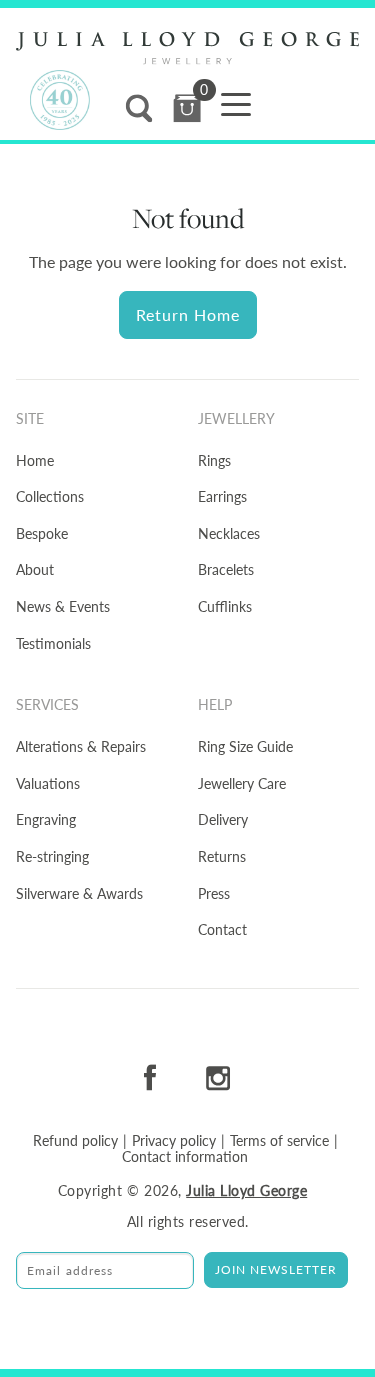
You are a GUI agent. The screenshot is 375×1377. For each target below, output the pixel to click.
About (35, 569)
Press (214, 893)
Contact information (185, 1157)
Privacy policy (174, 1141)
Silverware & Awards (79, 893)
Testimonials (53, 643)
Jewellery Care (242, 783)
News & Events (63, 606)
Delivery (223, 819)
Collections (50, 496)
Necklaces (229, 533)
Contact (222, 929)
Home (35, 460)
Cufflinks (225, 606)
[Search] (139, 108)
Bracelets (226, 569)
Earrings (222, 496)
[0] (187, 108)
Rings (214, 460)
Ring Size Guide (245, 746)
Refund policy (75, 1141)
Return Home (188, 314)
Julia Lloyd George (246, 1190)
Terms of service (279, 1141)
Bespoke (42, 533)
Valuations (48, 783)
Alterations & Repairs (81, 746)
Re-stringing (52, 856)
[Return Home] (187, 48)
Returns (222, 856)
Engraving (46, 819)
